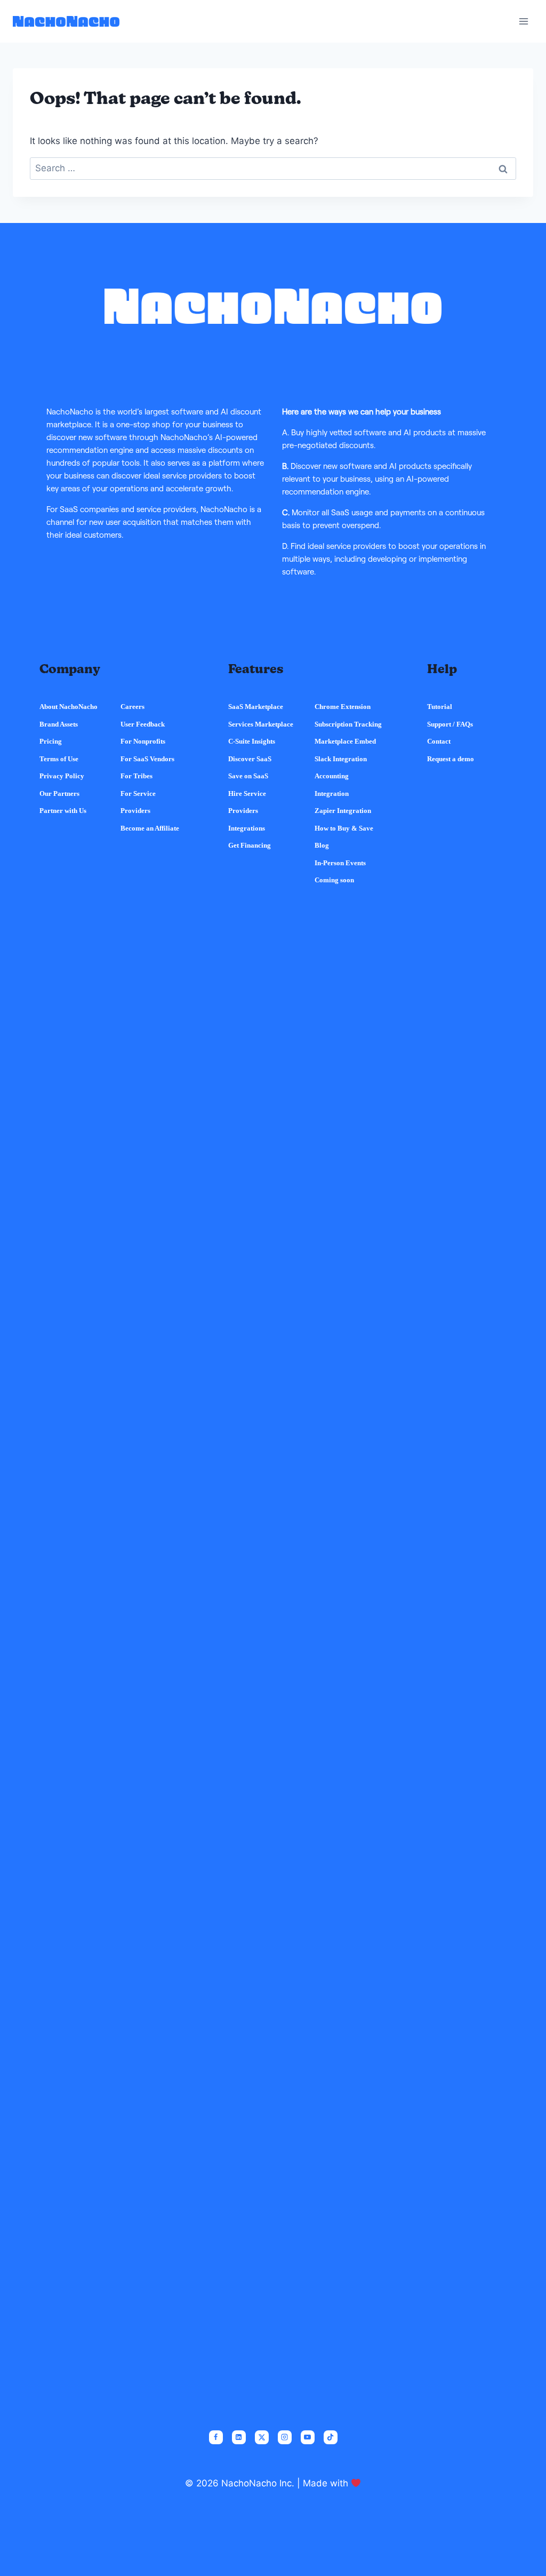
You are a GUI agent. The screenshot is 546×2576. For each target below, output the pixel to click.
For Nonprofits (143, 741)
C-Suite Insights (252, 741)
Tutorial (440, 707)
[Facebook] (216, 2437)
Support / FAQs (450, 724)
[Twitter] (262, 2437)
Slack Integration (341, 759)
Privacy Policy (62, 776)
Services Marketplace (261, 724)
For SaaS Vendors (147, 759)
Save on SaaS (248, 776)
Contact (439, 741)
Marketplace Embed (345, 741)
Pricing (51, 741)
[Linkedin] (239, 2437)
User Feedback (143, 724)
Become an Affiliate (150, 828)
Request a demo (451, 759)
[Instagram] (285, 2437)
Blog (322, 845)
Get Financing (250, 845)
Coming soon (334, 880)
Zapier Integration (343, 811)
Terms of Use (59, 759)
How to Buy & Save (344, 828)
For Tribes (136, 776)
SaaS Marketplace (256, 707)
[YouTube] (308, 2437)
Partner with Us (63, 811)
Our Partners (59, 793)
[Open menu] (523, 21)
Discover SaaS (250, 759)
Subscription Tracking (348, 724)
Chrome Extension (343, 707)
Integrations (247, 828)
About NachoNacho (69, 707)
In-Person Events (340, 863)
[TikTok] (331, 2437)
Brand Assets (59, 724)
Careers (133, 707)
